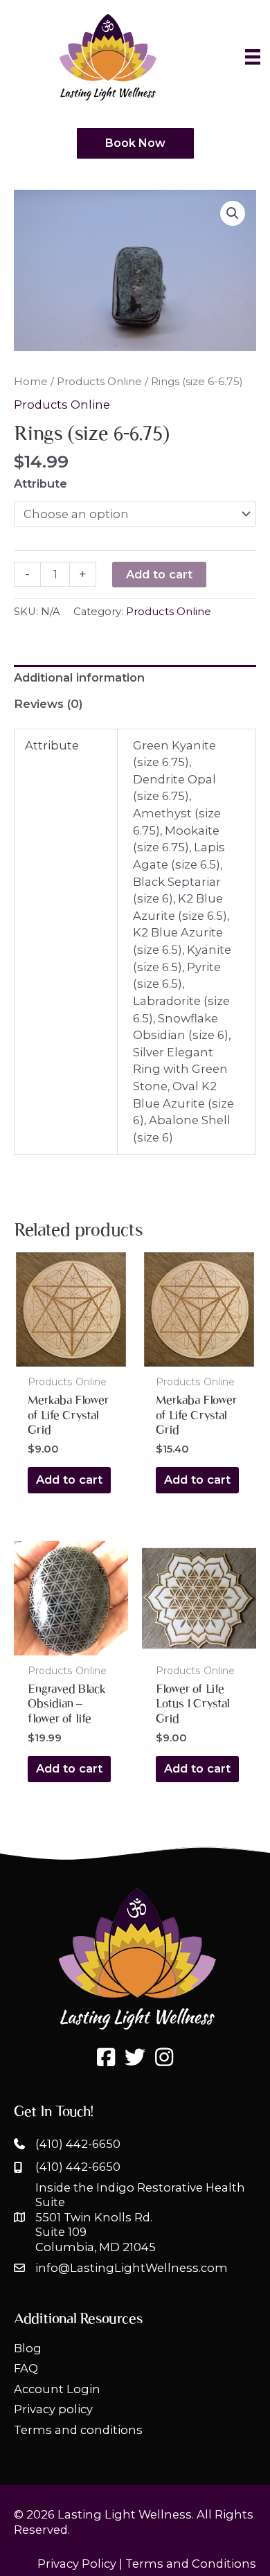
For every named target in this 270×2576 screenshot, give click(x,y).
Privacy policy (53, 2409)
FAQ (26, 2368)
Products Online (99, 381)
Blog (28, 2348)
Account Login (57, 2389)
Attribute (40, 483)
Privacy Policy (77, 2564)
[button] (233, 213)
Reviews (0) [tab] (48, 704)
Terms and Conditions (191, 2564)
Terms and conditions (78, 2430)
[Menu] (253, 57)
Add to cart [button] (69, 1480)
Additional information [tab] (79, 677)
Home (31, 381)
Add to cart (159, 574)
